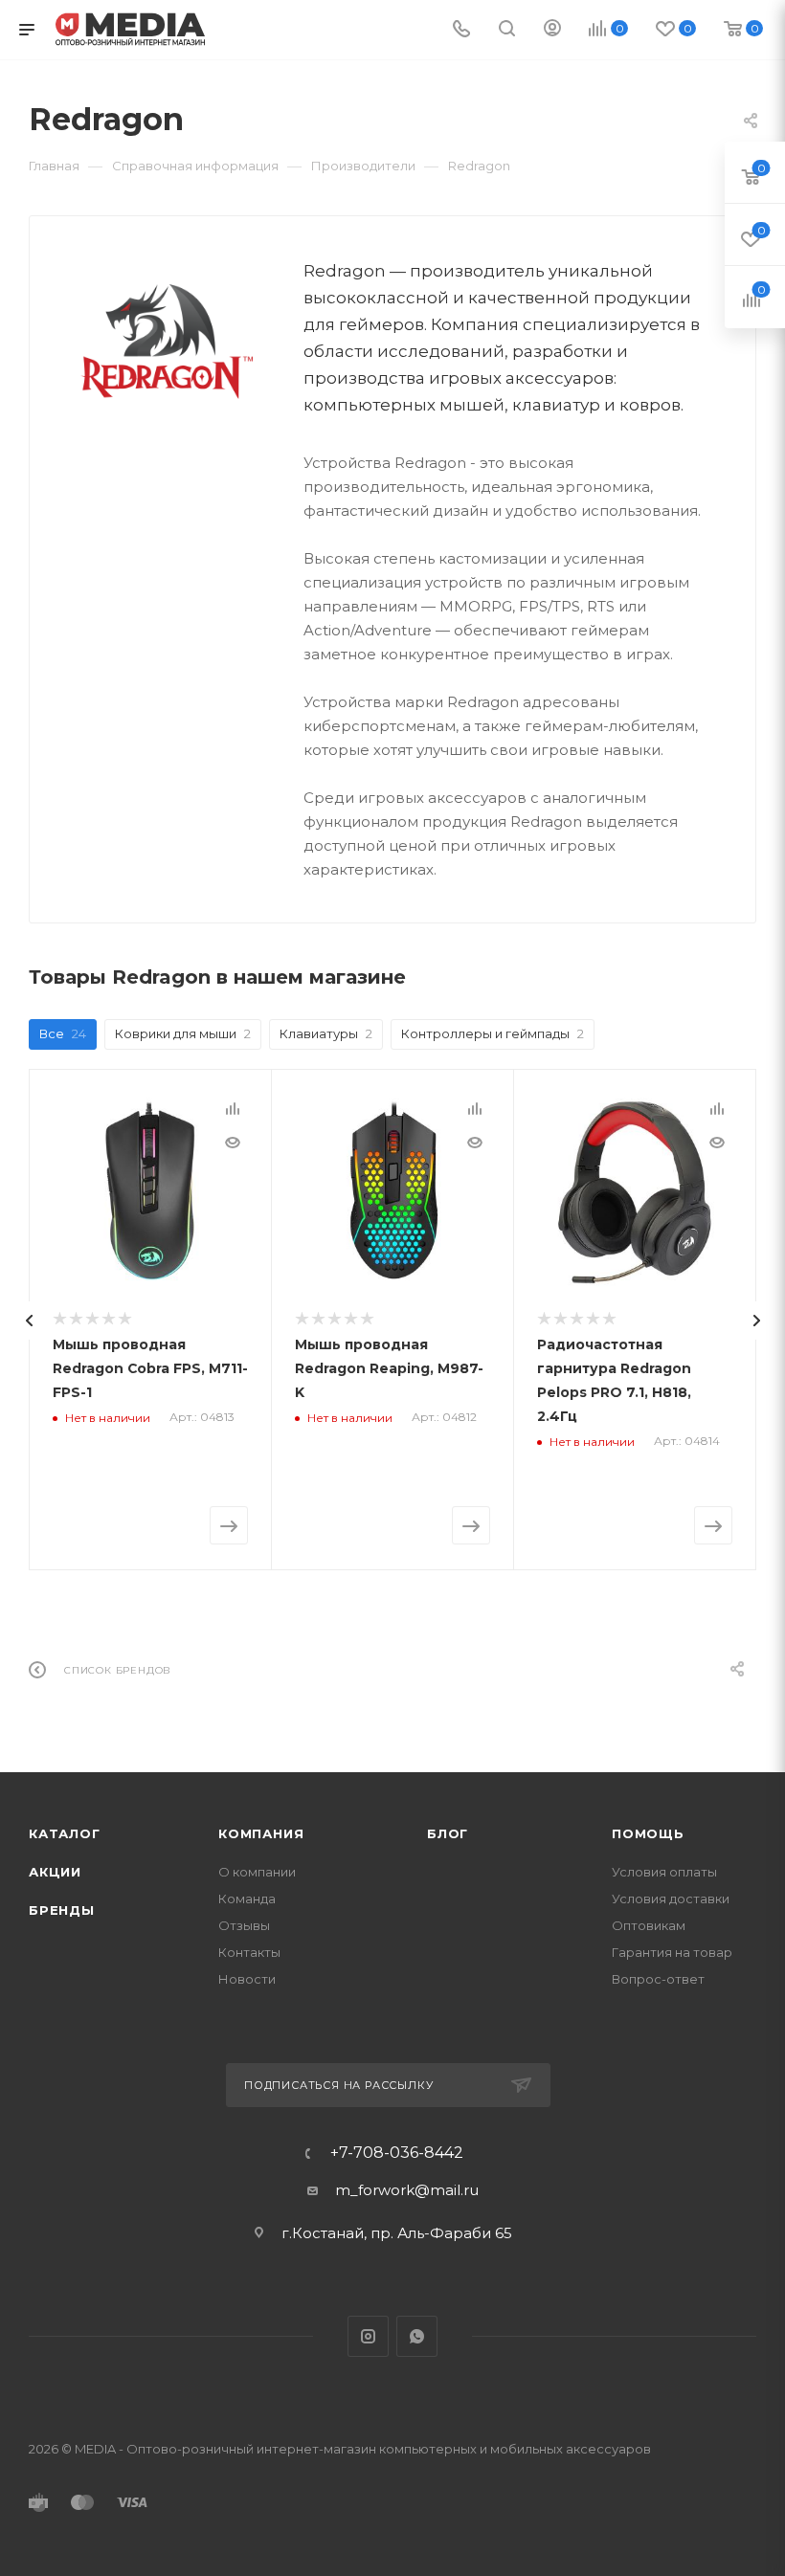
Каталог (65, 1833)
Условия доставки (671, 1899)
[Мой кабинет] (552, 30)
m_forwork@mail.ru (407, 2190)
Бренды (62, 1910)
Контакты (249, 1952)
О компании (257, 1872)
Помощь (648, 1833)
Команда (247, 1899)
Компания (261, 1833)
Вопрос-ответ (658, 1979)
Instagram (368, 2336)
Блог (448, 1833)
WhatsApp (417, 2336)
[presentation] (29, 1321)
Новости (247, 1979)
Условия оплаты (664, 1872)
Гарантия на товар (672, 1952)
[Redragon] (167, 336)
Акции (55, 1872)
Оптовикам (649, 1925)
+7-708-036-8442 (397, 2153)
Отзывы (244, 1925)
